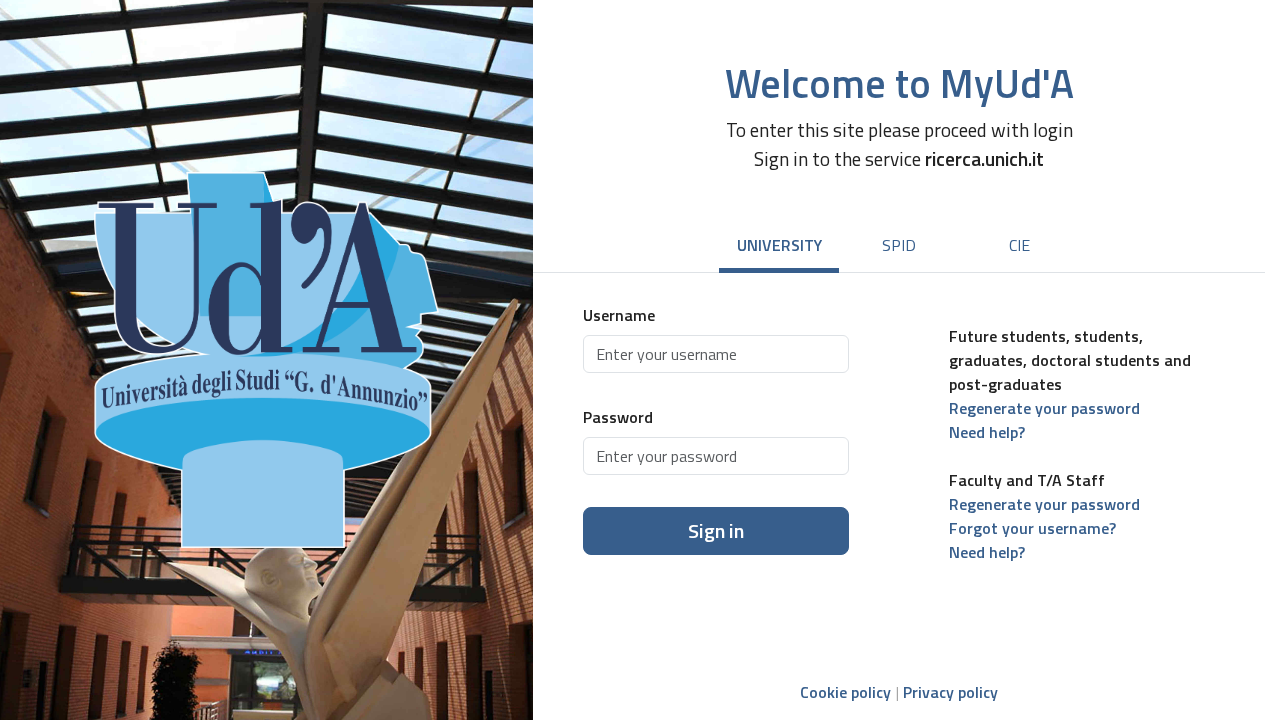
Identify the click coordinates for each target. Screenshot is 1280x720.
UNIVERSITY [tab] (779, 245)
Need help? (987, 432)
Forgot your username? (1032, 528)
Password (618, 417)
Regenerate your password (1044, 408)
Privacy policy (950, 692)
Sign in (716, 530)
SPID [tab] (899, 245)
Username (619, 315)
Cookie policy (845, 692)
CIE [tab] (1019, 245)
